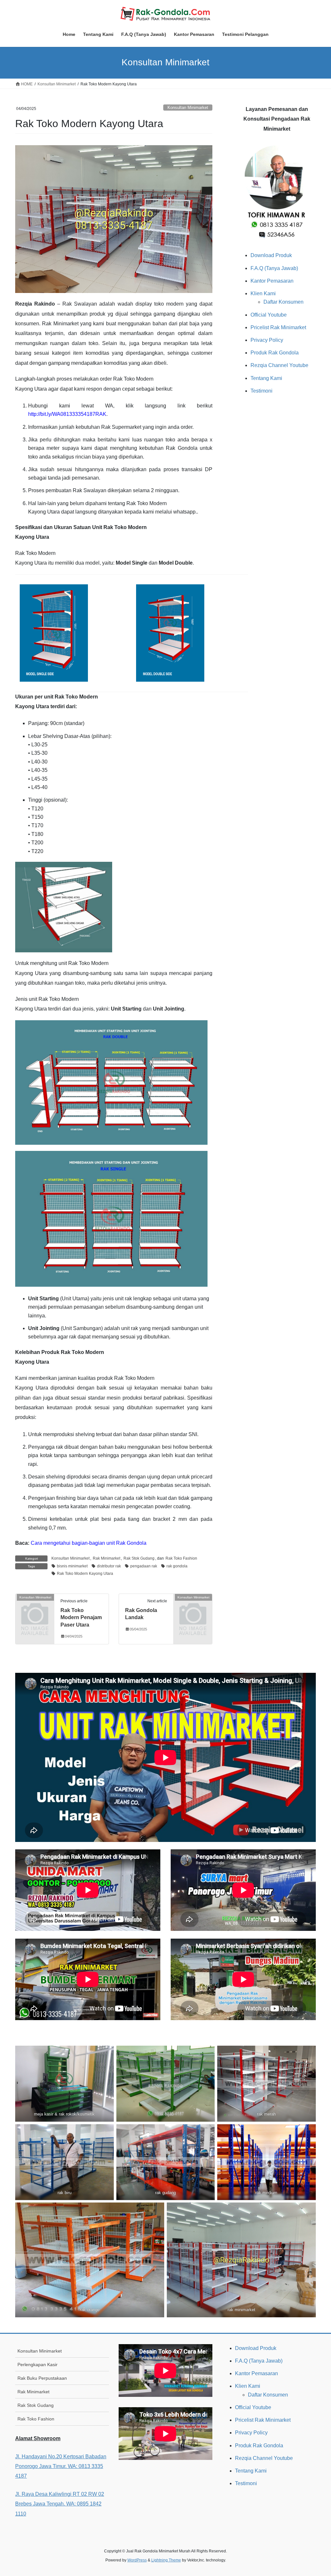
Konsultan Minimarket (188, 108)
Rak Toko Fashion (181, 1558)
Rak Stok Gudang (139, 1558)
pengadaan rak (144, 1566)
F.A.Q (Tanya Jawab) (274, 268)
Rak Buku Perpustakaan (42, 2378)
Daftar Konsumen (283, 302)
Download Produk (271, 255)
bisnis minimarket (72, 1566)
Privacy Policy (267, 340)
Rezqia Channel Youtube (279, 365)
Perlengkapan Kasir (37, 2365)
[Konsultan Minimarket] (35, 1605)
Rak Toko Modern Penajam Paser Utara (81, 1618)
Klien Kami (263, 293)
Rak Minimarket (107, 1558)
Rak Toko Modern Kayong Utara (85, 1574)
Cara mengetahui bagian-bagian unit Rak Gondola (89, 1543)
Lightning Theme (166, 2560)
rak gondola (177, 1566)
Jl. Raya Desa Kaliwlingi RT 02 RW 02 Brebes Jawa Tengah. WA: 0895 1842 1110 (60, 2504)
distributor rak (109, 1566)
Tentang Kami (266, 378)
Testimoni (262, 391)
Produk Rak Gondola (275, 353)
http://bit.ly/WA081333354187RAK (67, 414)
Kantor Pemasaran (272, 281)
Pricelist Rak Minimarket (278, 327)
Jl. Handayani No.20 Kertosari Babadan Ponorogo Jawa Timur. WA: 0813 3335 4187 (61, 2466)
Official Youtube (269, 315)
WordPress (137, 2560)
